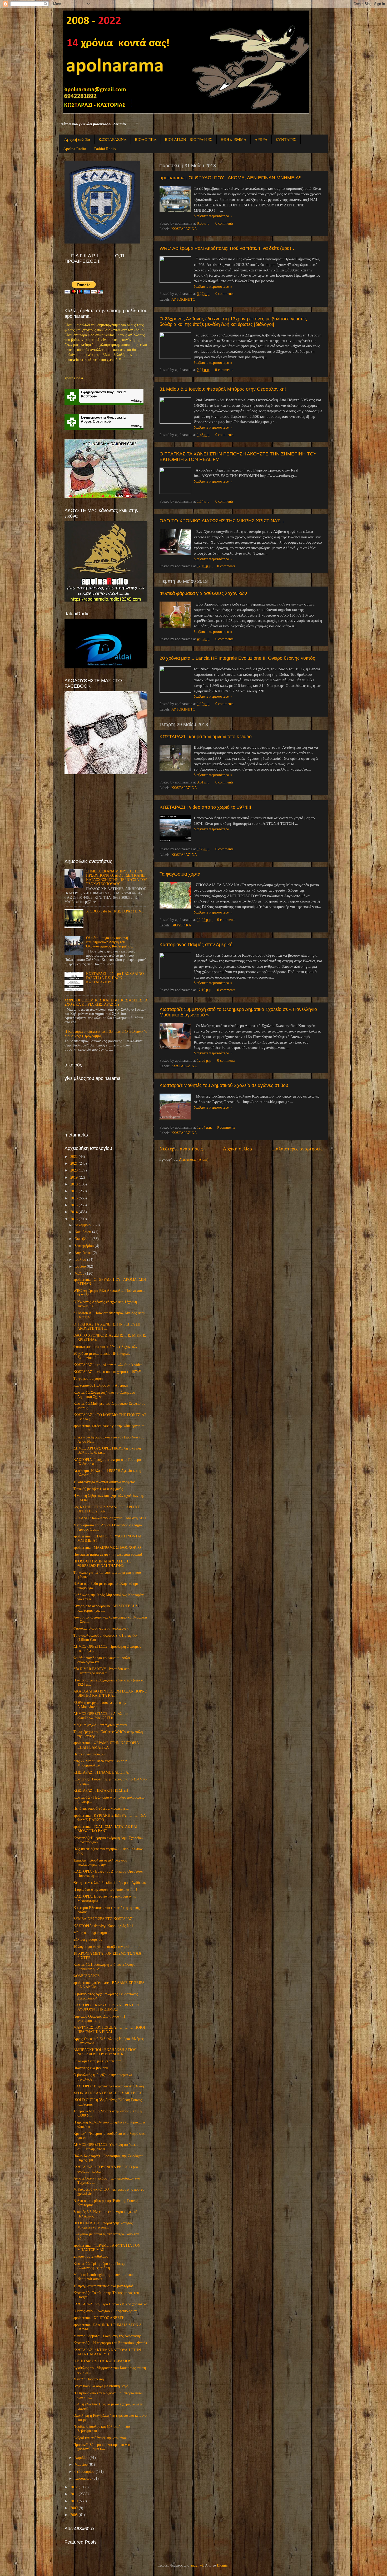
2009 (74, 2508)
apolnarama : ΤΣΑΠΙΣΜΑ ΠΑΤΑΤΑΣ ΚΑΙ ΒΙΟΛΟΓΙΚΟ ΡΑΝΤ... (105, 1829)
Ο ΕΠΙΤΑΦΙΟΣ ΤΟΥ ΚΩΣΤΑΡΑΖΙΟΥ (102, 2361)
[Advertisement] (104, 816)
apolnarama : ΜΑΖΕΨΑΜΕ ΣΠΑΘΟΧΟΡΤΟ (107, 1548)
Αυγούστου (83, 1253)
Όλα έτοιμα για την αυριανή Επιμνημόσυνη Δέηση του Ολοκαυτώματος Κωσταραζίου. (110, 942)
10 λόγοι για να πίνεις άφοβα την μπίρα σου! (107, 1947)
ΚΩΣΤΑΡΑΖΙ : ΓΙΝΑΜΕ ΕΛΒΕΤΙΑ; (101, 1772)
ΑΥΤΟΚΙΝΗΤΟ (183, 299)
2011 (74, 2494)
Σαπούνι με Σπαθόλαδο (91, 2257)
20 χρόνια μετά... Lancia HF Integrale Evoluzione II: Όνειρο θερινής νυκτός (237, 658)
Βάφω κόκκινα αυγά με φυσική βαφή (101, 2386)
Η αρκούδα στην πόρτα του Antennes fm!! (105, 1890)
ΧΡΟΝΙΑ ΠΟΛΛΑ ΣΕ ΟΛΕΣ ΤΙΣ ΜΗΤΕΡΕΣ (108, 2093)
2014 (74, 1212)
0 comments (224, 223)
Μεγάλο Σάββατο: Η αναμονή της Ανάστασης (107, 2336)
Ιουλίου (80, 1260)
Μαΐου (79, 1274)
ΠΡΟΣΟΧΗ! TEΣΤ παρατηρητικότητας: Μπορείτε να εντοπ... (104, 2225)
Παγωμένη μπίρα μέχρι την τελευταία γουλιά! (108, 1554)
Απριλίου (81, 2458)
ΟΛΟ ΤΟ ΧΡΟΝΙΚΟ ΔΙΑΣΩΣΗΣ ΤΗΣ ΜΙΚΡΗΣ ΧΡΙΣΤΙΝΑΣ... (222, 521)
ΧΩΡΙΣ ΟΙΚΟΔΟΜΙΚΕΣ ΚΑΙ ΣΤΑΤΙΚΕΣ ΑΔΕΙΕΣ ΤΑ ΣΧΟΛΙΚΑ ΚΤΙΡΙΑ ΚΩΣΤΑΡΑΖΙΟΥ (106, 1002)
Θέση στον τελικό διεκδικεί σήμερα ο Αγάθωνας (110, 1883)
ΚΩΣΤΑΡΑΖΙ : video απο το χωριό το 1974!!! (205, 807)
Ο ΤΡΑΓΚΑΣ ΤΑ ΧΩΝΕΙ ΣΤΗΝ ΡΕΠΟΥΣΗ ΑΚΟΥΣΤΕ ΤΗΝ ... (107, 1326)
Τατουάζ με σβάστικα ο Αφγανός (98, 1489)
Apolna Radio (75, 148)
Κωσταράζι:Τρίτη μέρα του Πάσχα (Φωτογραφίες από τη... (99, 2266)
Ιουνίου (80, 1266)
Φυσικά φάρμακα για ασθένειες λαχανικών (203, 593)
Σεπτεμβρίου (84, 1246)
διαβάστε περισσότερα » (213, 216)
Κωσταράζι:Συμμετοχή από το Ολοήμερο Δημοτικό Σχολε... (104, 1395)
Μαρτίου (81, 2465)
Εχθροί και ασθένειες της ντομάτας (100, 2438)
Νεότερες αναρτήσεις (181, 1149)
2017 (74, 1191)
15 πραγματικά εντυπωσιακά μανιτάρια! (103, 2286)
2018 (74, 1184)
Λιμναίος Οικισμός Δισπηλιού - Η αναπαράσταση (99, 2019)
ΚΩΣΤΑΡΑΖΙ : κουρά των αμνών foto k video (206, 737)
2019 (74, 1177)
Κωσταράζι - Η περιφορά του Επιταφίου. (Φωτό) (110, 2343)
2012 (74, 2487)
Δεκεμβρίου (83, 1225)
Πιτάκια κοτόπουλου (89, 1754)
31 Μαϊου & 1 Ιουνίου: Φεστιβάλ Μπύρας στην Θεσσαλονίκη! (223, 389)
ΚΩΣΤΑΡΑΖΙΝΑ (113, 139)
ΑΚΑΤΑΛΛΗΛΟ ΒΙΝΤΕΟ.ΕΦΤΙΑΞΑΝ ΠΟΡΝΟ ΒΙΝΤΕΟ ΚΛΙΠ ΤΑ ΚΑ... (110, 1693)
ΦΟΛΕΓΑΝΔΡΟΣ (86, 1976)
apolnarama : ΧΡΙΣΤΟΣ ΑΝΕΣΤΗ (99, 2318)
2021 (74, 1163)
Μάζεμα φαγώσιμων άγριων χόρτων (100, 1725)
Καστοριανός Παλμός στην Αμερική (196, 945)
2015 (74, 1205)
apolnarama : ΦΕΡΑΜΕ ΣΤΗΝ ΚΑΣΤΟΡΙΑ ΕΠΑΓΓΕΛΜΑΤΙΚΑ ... (106, 1745)
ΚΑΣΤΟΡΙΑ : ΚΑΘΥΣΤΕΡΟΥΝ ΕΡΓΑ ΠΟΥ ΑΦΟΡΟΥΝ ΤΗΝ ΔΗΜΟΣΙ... (106, 2007)
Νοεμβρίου (83, 1232)
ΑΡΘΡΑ (261, 139)
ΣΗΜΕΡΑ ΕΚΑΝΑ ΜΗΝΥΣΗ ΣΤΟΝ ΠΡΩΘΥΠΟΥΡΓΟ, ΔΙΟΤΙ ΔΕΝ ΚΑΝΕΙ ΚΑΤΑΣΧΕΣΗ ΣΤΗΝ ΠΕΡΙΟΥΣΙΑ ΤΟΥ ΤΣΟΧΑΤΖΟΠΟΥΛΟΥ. (116, 878)
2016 (74, 1198)
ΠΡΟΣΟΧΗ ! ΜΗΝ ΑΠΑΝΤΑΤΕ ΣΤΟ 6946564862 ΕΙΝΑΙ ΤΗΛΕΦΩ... (102, 1563)
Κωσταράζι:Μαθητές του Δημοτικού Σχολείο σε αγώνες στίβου (224, 1085)
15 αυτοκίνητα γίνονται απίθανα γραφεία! (104, 1482)
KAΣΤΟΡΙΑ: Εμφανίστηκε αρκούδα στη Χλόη (109, 2086)
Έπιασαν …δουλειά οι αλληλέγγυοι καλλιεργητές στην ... (100, 1862)
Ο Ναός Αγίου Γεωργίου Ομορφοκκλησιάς (105, 2311)
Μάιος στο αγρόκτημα (90, 1933)
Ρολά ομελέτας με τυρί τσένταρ (97, 2061)
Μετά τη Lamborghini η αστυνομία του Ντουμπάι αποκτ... (103, 2277)
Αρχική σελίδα (77, 139)
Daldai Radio (105, 148)
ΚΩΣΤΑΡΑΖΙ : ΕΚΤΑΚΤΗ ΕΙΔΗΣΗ (101, 1791)
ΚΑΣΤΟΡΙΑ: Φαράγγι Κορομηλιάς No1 (103, 1926)
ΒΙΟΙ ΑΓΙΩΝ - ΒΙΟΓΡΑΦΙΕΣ (189, 139)
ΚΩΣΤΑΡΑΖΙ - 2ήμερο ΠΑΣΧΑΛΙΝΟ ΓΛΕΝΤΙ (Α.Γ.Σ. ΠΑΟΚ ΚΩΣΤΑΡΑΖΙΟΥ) (115, 978)
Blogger (223, 2565)
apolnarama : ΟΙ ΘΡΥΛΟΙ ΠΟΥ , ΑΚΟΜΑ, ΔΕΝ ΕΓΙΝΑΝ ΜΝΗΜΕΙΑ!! (230, 178)
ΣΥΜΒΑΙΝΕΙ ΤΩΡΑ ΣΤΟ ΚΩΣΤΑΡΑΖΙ (104, 1919)
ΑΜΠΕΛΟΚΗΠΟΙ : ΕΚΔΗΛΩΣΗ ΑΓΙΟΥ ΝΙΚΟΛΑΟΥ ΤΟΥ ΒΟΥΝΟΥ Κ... (105, 2052)
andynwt (197, 2565)
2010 (74, 2501)
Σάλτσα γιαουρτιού (88, 1940)
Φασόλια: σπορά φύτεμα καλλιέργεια (101, 1628)
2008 (74, 2515)
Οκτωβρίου (83, 1239)
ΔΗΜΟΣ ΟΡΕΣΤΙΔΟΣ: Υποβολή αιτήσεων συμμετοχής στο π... (106, 2147)
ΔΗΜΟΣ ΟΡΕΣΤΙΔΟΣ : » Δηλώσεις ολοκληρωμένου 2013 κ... (101, 1716)
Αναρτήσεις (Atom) (194, 1160)
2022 (74, 1157)
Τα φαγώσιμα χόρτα (180, 874)
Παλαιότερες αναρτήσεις (297, 1149)
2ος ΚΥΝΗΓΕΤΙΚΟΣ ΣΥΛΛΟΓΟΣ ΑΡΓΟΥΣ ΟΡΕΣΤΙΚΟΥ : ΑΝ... (107, 1509)
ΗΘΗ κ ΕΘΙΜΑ (234, 139)
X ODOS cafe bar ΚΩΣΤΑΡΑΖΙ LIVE (115, 911)
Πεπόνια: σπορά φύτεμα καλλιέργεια (101, 1808)
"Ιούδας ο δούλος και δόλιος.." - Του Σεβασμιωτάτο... (102, 2429)
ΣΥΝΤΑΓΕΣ (286, 139)
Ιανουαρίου (83, 2478)
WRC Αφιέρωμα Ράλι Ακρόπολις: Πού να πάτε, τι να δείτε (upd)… (228, 248)
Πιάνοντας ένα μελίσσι (91, 2068)
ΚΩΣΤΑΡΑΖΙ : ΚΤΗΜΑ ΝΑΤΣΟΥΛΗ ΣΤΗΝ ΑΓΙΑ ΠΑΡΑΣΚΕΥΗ (107, 2352)
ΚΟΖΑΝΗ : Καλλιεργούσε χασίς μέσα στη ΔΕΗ (110, 1518)
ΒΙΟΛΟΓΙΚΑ (146, 139)
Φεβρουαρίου (85, 2472)
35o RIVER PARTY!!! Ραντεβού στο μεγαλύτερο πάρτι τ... (101, 1671)
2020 (74, 1170)
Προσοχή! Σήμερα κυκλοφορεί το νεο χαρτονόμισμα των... (102, 2447)
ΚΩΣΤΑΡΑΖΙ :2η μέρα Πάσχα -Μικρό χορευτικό (110, 2304)
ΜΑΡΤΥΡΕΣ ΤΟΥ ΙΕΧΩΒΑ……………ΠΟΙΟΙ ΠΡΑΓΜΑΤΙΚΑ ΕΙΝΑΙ (109, 2030)
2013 (74, 1219)
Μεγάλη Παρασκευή (89, 2379)
